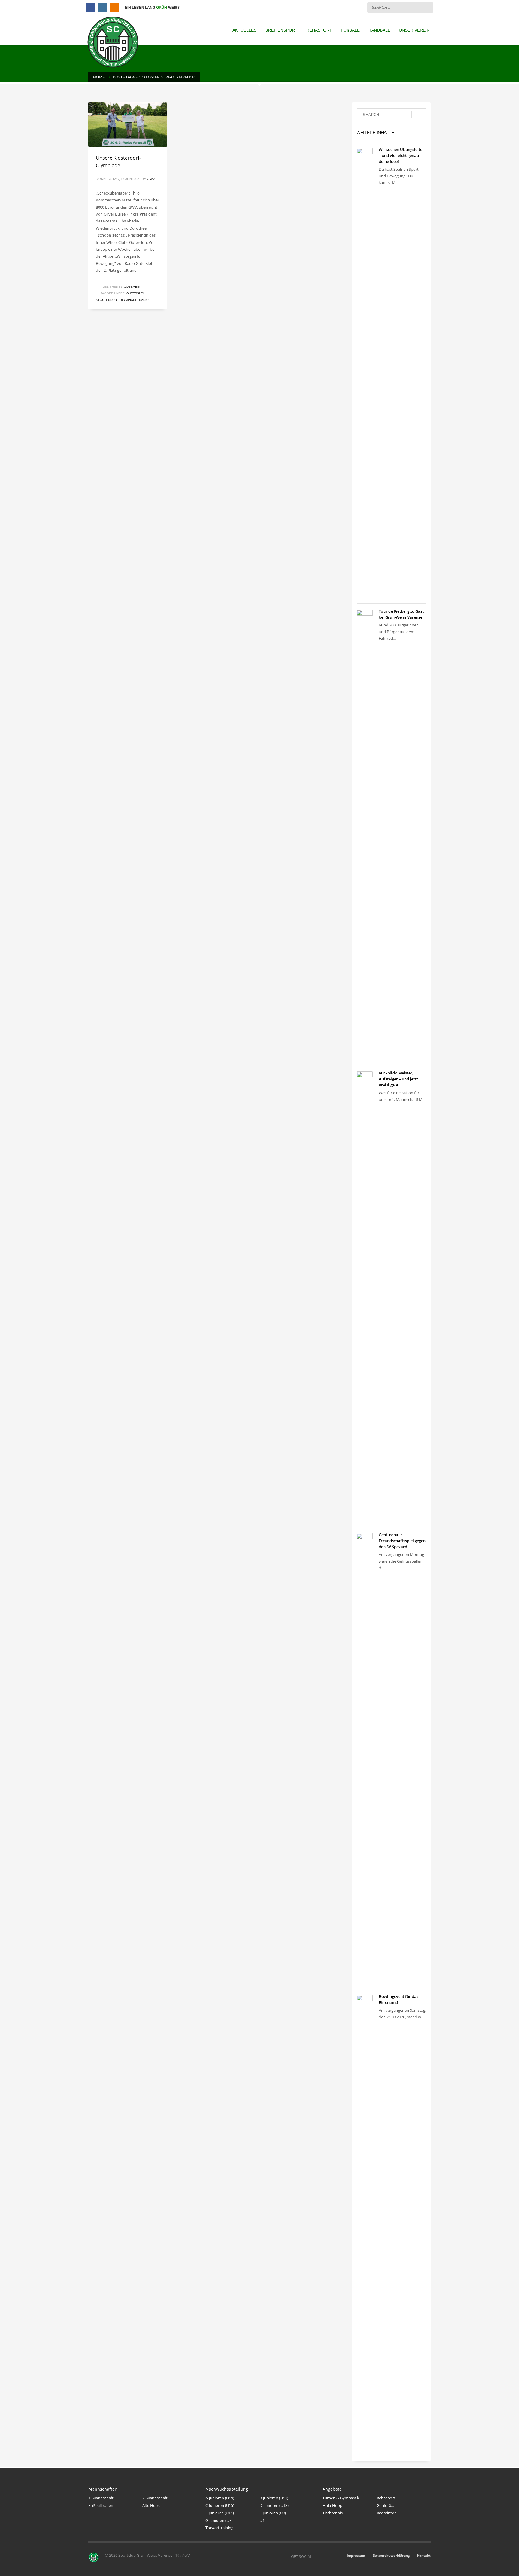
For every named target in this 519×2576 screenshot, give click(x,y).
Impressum (356, 2555)
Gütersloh (136, 293)
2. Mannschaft (155, 2498)
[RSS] (114, 8)
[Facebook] (90, 8)
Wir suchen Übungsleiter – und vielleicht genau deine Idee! (401, 155)
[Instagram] (102, 8)
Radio (144, 300)
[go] (427, 7)
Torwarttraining (219, 2528)
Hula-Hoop (332, 2505)
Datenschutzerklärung (391, 2555)
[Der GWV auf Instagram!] (326, 2556)
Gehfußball (386, 2505)
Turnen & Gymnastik (341, 2498)
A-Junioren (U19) (220, 2498)
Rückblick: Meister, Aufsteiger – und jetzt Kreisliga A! (398, 1079)
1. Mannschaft (101, 2498)
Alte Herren (153, 2505)
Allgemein (131, 287)
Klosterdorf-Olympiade (117, 300)
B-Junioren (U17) (274, 2498)
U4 (262, 2520)
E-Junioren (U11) (220, 2513)
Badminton (387, 2513)
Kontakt (424, 2555)
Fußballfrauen (101, 2505)
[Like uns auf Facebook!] (317, 2556)
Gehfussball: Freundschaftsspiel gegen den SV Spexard (402, 1541)
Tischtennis (333, 2513)
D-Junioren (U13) (274, 2505)
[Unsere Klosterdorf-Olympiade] (128, 124)
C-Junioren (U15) (220, 2505)
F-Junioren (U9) (273, 2513)
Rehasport (386, 2498)
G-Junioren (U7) (219, 2520)
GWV (151, 179)
